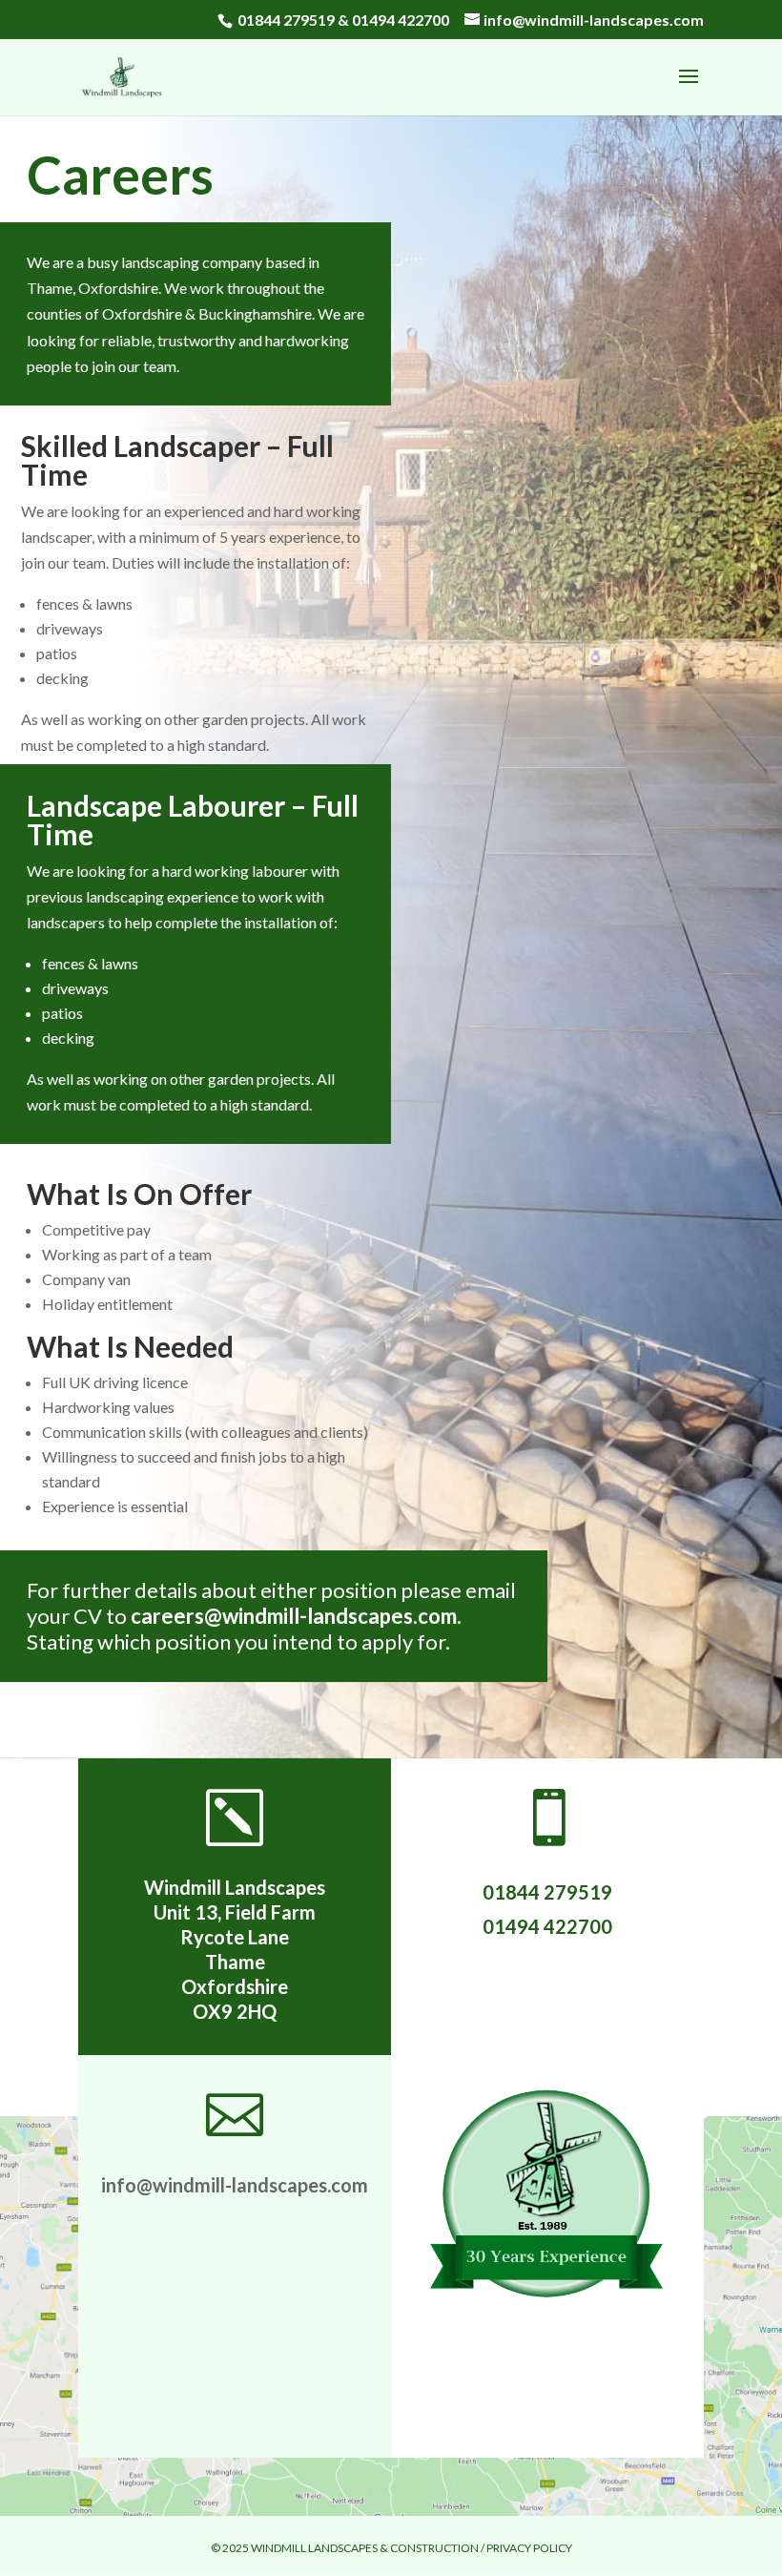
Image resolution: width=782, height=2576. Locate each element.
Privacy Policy (529, 2548)
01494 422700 (401, 20)
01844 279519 (286, 20)
